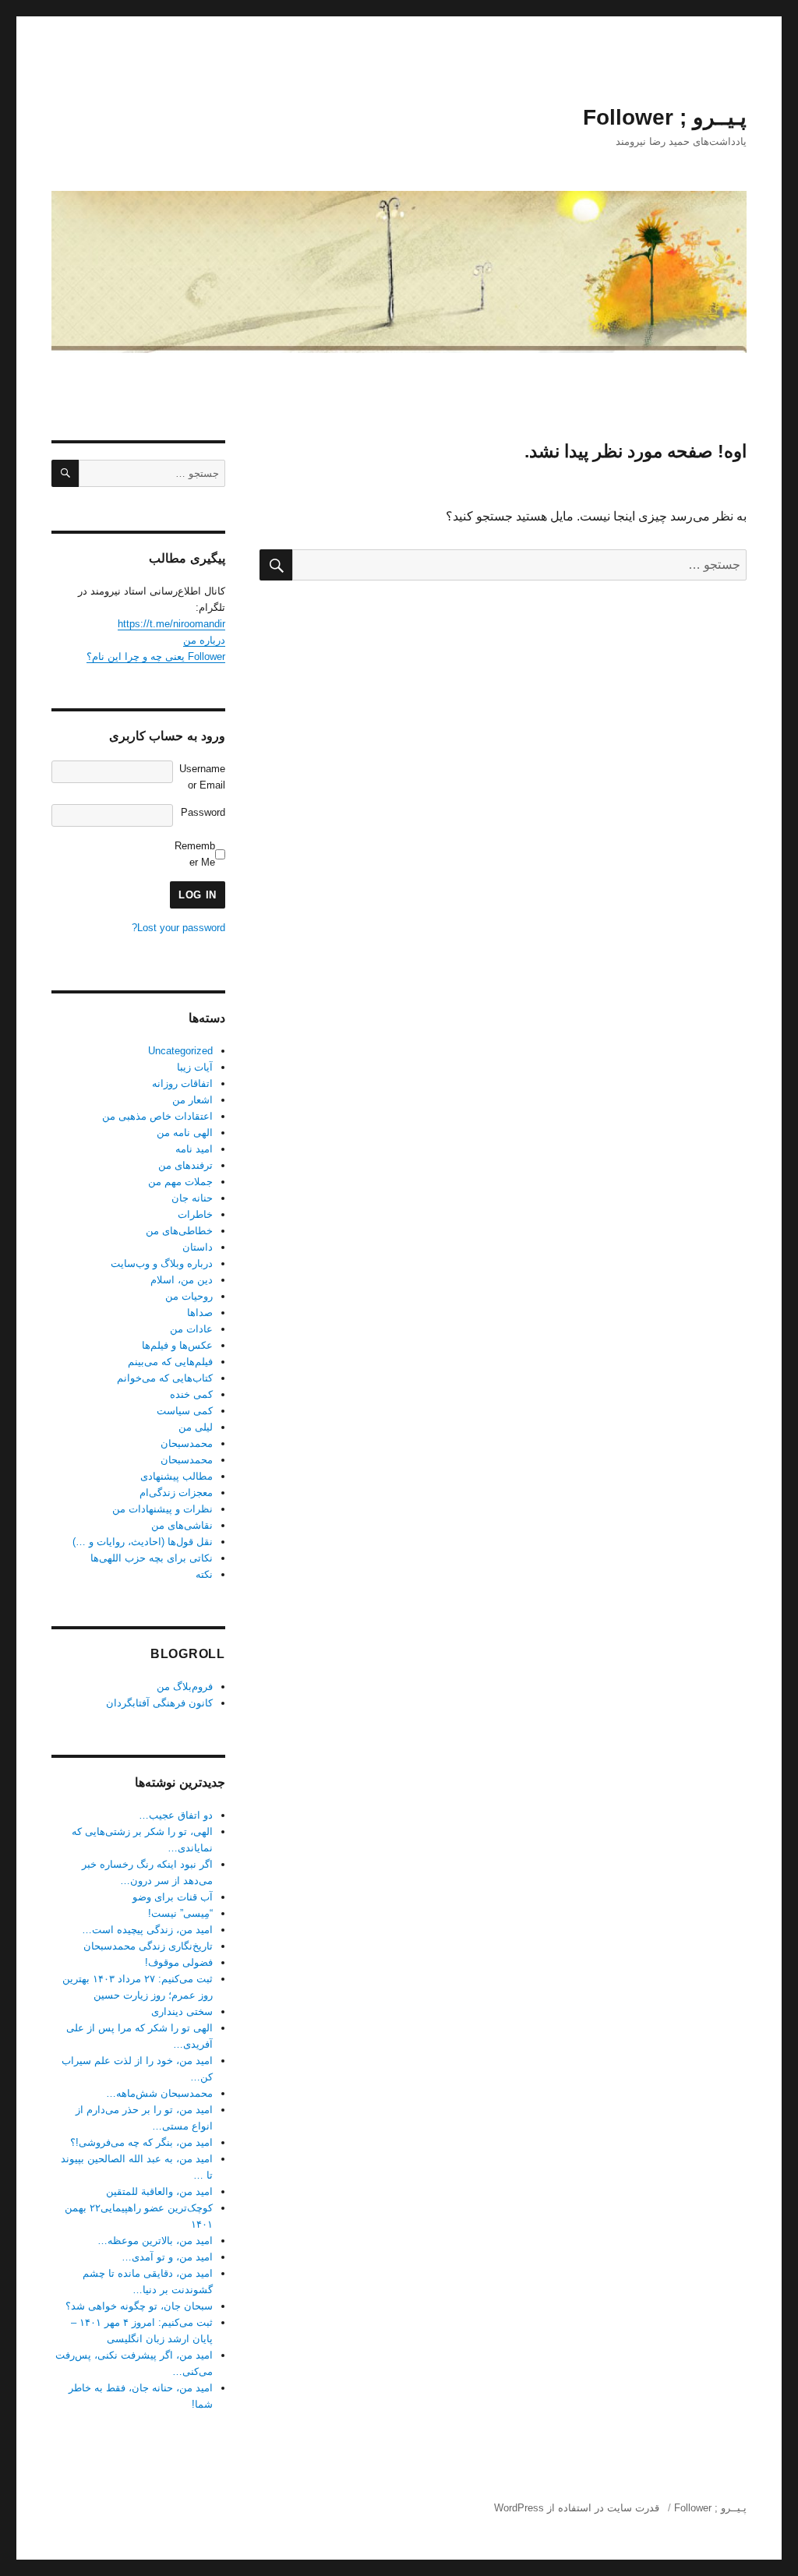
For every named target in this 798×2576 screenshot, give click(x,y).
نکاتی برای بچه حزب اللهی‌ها (152, 1558)
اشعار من (192, 1100)
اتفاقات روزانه (182, 1083)
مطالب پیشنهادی (177, 1476)
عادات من (191, 1329)
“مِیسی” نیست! (180, 1913)
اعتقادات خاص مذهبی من (157, 1116)
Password (203, 812)
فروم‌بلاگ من (185, 1687)
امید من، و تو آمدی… (167, 2257)
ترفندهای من (185, 1165)
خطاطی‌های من (179, 1231)
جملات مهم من (180, 1182)
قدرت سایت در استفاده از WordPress (577, 2508)
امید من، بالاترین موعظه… (155, 2241)
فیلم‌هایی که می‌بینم (170, 1362)
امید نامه (194, 1149)
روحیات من (189, 1296)
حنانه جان (192, 1198)
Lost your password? (178, 928)
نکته (204, 1574)
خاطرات (195, 1214)
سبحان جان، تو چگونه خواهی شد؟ (139, 2306)
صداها (200, 1313)
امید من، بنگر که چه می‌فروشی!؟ (141, 2142)
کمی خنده (191, 1394)
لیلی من (196, 1427)
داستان (198, 1247)
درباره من (204, 640)
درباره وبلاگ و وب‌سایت (162, 1263)
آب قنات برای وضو (173, 1897)
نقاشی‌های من (182, 1525)
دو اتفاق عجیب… (176, 1815)
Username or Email (202, 777)
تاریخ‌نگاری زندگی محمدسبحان (148, 1946)
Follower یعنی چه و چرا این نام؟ (156, 656)
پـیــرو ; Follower (665, 117)
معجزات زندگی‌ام (176, 1493)
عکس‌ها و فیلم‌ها (177, 1345)
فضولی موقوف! (179, 1962)
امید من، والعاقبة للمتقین (159, 2191)
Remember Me (195, 854)
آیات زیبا (195, 1067)
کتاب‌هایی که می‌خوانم (165, 1378)
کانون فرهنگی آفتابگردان (159, 1703)
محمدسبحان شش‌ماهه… (159, 2093)
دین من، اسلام (182, 1280)
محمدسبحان (187, 1443)
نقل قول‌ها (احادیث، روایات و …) (143, 1542)
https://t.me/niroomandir (171, 624)
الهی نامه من (185, 1133)
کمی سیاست (185, 1411)
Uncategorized (180, 1051)
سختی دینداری (182, 2011)
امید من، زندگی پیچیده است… (147, 1930)
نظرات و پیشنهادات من (162, 1509)
